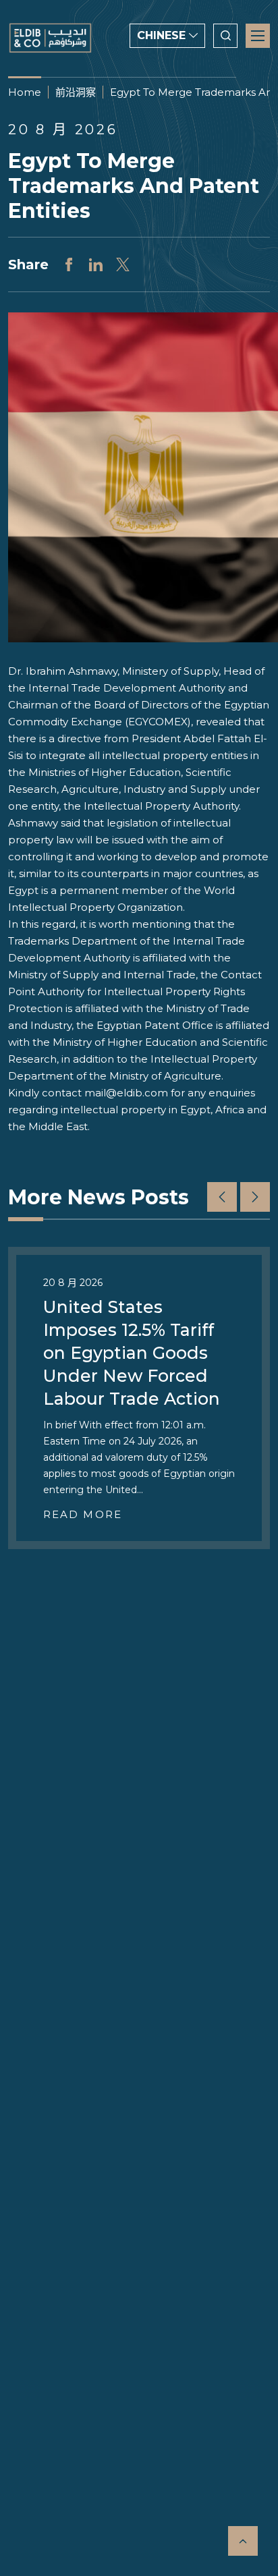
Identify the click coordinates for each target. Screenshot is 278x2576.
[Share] (69, 264)
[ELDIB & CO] (50, 38)
